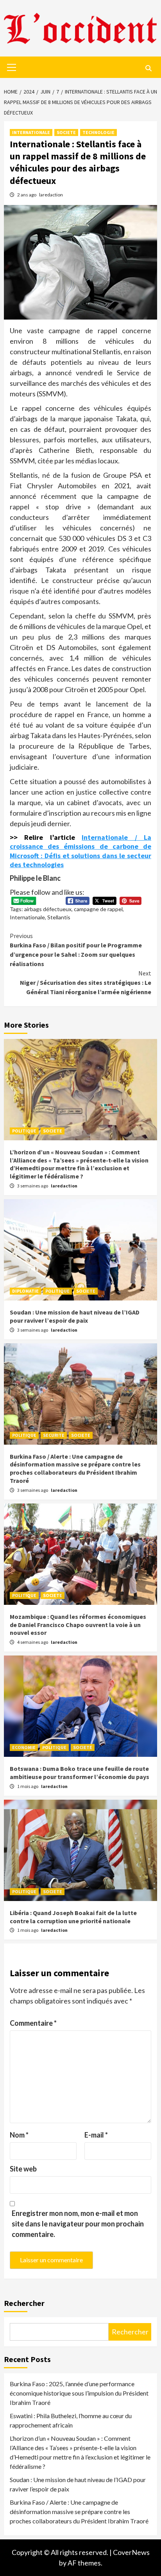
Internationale (27, 917)
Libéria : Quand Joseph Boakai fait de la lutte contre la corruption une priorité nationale (73, 1917)
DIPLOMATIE (25, 1291)
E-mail (96, 2135)
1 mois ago (28, 1786)
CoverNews (131, 2552)
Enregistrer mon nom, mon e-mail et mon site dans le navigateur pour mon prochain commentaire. (78, 2224)
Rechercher (24, 2303)
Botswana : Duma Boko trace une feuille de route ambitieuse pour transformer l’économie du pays (80, 1773)
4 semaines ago (33, 1642)
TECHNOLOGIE (98, 132)
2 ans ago (27, 195)
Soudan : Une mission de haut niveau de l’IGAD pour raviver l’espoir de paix (75, 1316)
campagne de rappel (98, 909)
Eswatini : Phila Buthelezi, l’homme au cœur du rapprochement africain (71, 2420)
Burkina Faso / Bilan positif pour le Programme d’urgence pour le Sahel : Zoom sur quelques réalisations (76, 950)
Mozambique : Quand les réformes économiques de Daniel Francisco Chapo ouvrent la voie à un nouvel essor (78, 1625)
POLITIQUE (24, 1131)
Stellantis (59, 917)
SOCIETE (66, 132)
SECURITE (54, 1435)
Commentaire (33, 2023)
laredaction (51, 195)
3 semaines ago (33, 1186)
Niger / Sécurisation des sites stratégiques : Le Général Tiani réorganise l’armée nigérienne (86, 982)
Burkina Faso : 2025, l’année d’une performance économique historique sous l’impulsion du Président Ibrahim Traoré (79, 2393)
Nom (19, 2135)
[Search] (148, 68)
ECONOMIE (24, 1747)
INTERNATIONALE (31, 132)
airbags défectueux (48, 909)
